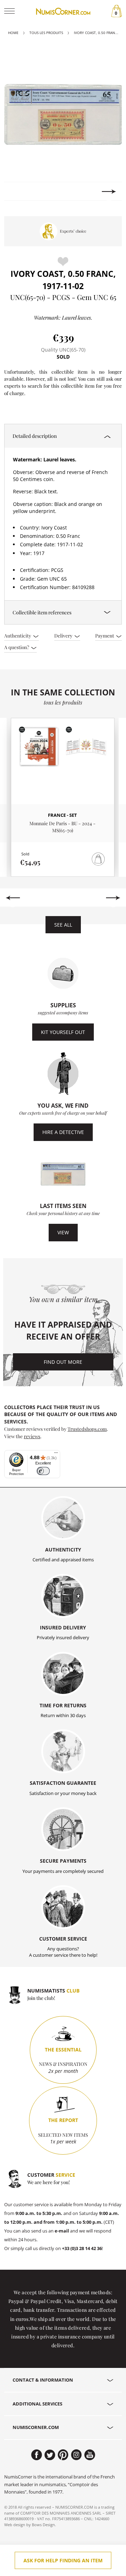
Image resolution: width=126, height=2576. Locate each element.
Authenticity (18, 635)
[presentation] (17, 192)
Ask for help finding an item (63, 2560)
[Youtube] (90, 2455)
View (63, 1232)
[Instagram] (76, 2455)
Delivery (64, 635)
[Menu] (56, 1454)
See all (63, 925)
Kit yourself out (63, 1032)
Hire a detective (63, 1132)
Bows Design (43, 2525)
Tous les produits (46, 33)
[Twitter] (50, 2455)
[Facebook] (37, 2455)
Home (13, 33)
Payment (105, 635)
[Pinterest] (63, 2455)
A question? (17, 647)
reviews (32, 1436)
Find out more (63, 1362)
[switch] (43, 1471)
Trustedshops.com (87, 1429)
